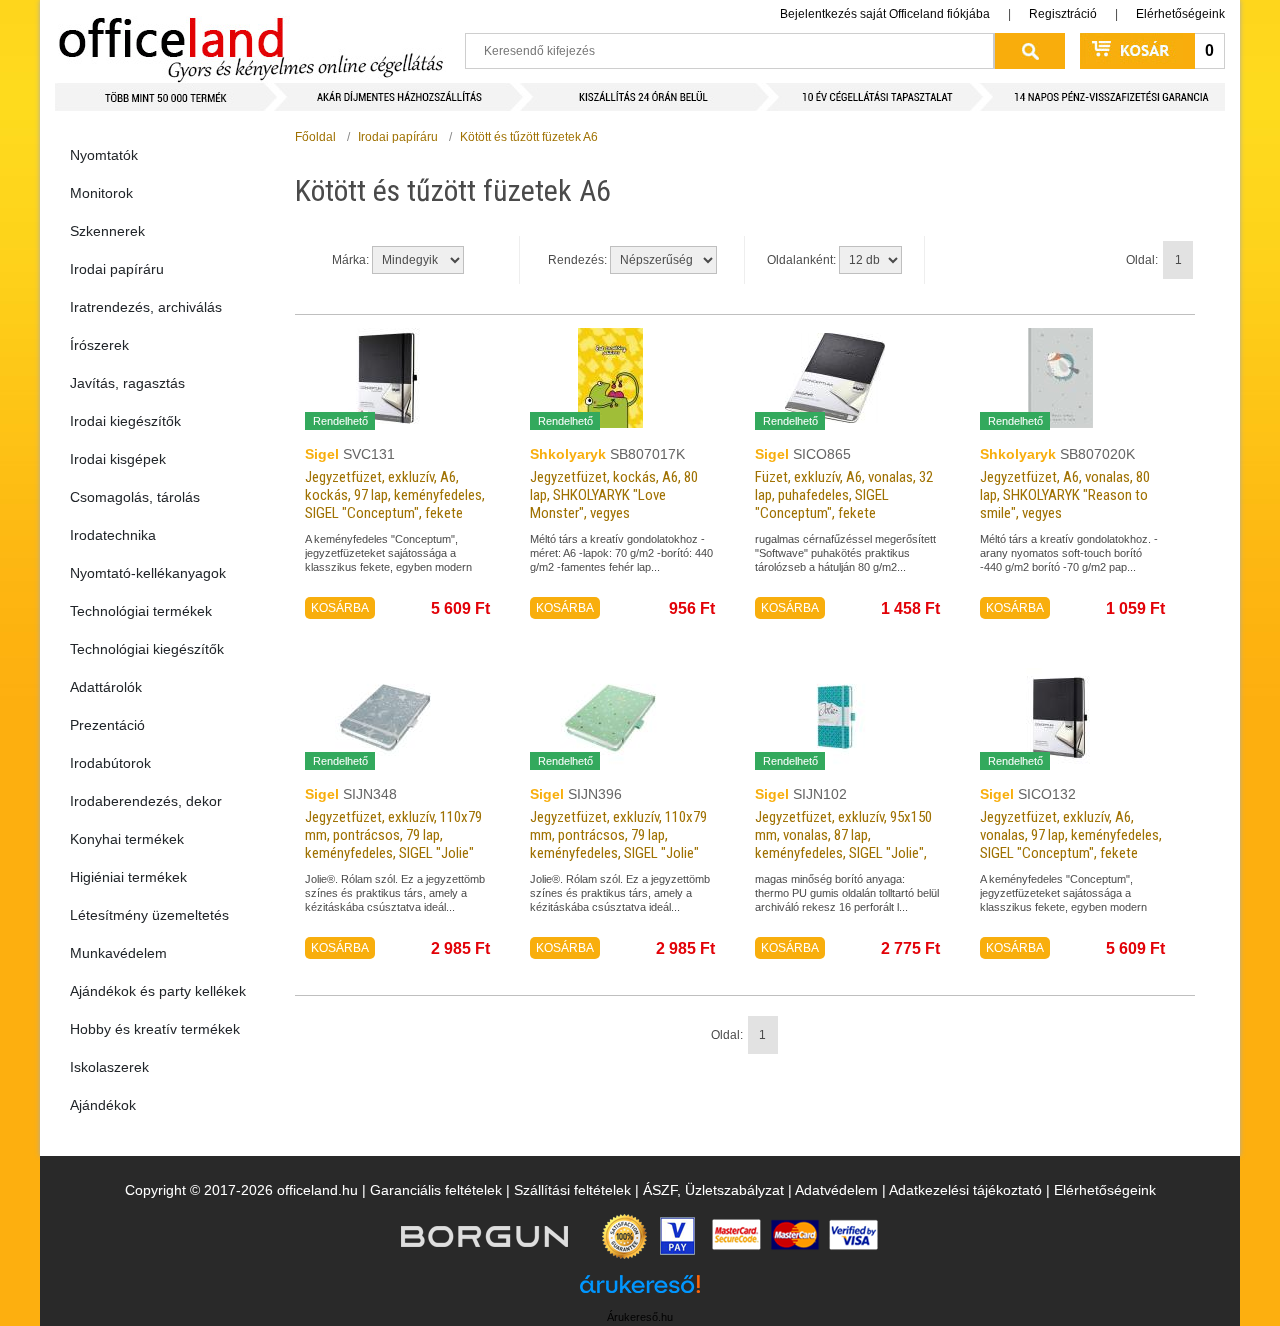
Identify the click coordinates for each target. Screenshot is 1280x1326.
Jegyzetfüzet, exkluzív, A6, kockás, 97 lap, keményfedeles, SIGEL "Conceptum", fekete (395, 495)
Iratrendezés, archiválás (146, 307)
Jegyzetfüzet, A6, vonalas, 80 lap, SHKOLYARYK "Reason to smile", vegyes (1065, 495)
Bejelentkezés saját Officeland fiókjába (885, 14)
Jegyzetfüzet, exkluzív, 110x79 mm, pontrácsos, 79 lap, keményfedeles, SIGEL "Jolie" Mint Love (618, 844)
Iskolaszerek (109, 1067)
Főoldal (315, 137)
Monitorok (101, 193)
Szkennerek (107, 231)
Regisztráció (1063, 14)
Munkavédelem (118, 953)
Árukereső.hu (640, 1317)
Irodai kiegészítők (125, 421)
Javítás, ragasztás (127, 383)
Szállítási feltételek (572, 1190)
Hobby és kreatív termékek (155, 1029)
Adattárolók (106, 687)
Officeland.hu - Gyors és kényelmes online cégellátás (250, 41)
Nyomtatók (104, 155)
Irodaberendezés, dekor (146, 801)
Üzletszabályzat (734, 1190)
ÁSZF (660, 1190)
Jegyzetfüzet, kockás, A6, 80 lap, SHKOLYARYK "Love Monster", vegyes (614, 495)
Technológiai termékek (141, 611)
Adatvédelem (836, 1190)
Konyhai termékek (127, 839)
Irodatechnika (113, 535)
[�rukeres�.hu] (640, 1291)
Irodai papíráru (117, 269)
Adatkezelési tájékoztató (965, 1190)
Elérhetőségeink (1180, 14)
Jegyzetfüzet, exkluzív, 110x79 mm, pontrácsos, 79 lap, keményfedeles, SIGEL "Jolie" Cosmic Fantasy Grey (393, 844)
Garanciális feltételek (436, 1190)
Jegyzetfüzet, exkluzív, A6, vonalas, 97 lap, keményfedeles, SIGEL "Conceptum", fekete (1071, 835)
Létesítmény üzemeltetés (149, 915)
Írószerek (99, 345)
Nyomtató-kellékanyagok (148, 573)
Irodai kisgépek (118, 459)
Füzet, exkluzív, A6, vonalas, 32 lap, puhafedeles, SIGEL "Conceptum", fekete (844, 495)
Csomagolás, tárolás (135, 497)
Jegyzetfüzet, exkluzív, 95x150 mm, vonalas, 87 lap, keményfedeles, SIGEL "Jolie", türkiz (843, 844)
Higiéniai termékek (128, 877)
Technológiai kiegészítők (147, 649)
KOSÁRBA (340, 608)
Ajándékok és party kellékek (158, 991)
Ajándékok (103, 1105)
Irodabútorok (110, 763)
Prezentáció (107, 725)
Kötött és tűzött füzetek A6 (529, 137)
